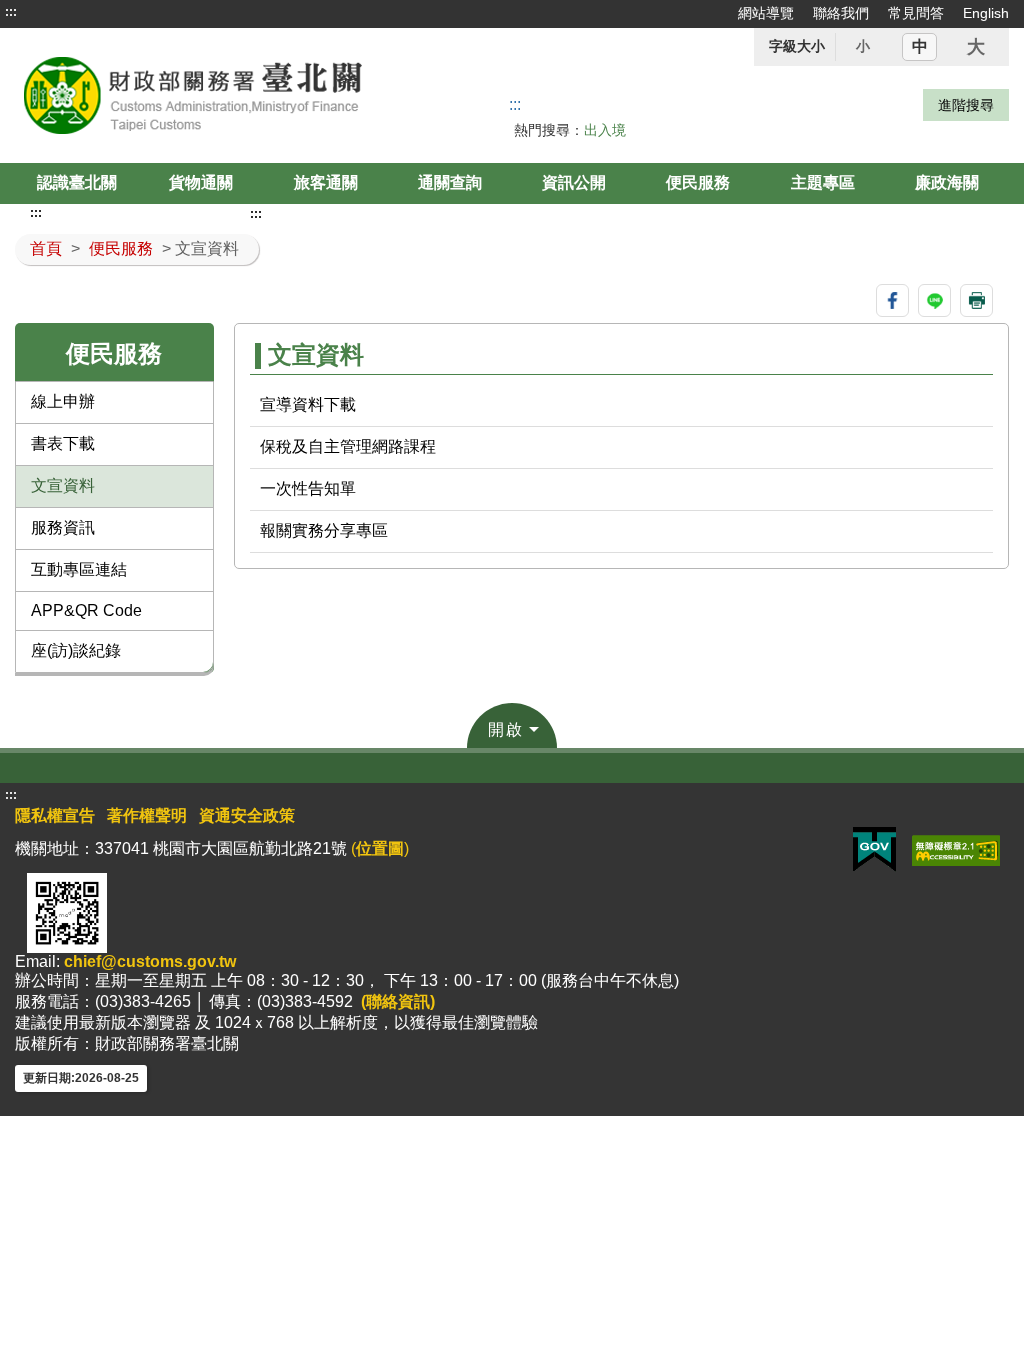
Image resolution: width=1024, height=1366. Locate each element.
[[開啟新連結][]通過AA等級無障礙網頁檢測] (956, 849)
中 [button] (920, 46)
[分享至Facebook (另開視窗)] (892, 300)
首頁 (46, 248)
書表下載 (63, 443)
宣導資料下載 (308, 404)
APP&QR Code (86, 610)
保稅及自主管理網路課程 (348, 446)
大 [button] (976, 47)
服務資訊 (63, 527)
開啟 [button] (506, 729)
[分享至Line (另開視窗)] (934, 300)
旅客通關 (326, 182)
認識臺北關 (77, 182)
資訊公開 (574, 182)
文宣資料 (63, 485)
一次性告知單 (308, 488)
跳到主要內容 (53, 12)
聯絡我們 (841, 13)
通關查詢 (450, 182)
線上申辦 (63, 401)
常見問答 (916, 13)
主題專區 (823, 182)
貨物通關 (201, 182)
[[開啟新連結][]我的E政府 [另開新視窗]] (874, 849)
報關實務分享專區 (324, 530)
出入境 (605, 130)
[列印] (976, 300)
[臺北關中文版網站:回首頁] (214, 95)
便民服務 (698, 182)
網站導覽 (766, 13)
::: (11, 12)
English (986, 13)
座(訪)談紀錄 (76, 650)
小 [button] (863, 46)
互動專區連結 (79, 569)
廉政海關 (947, 182)
